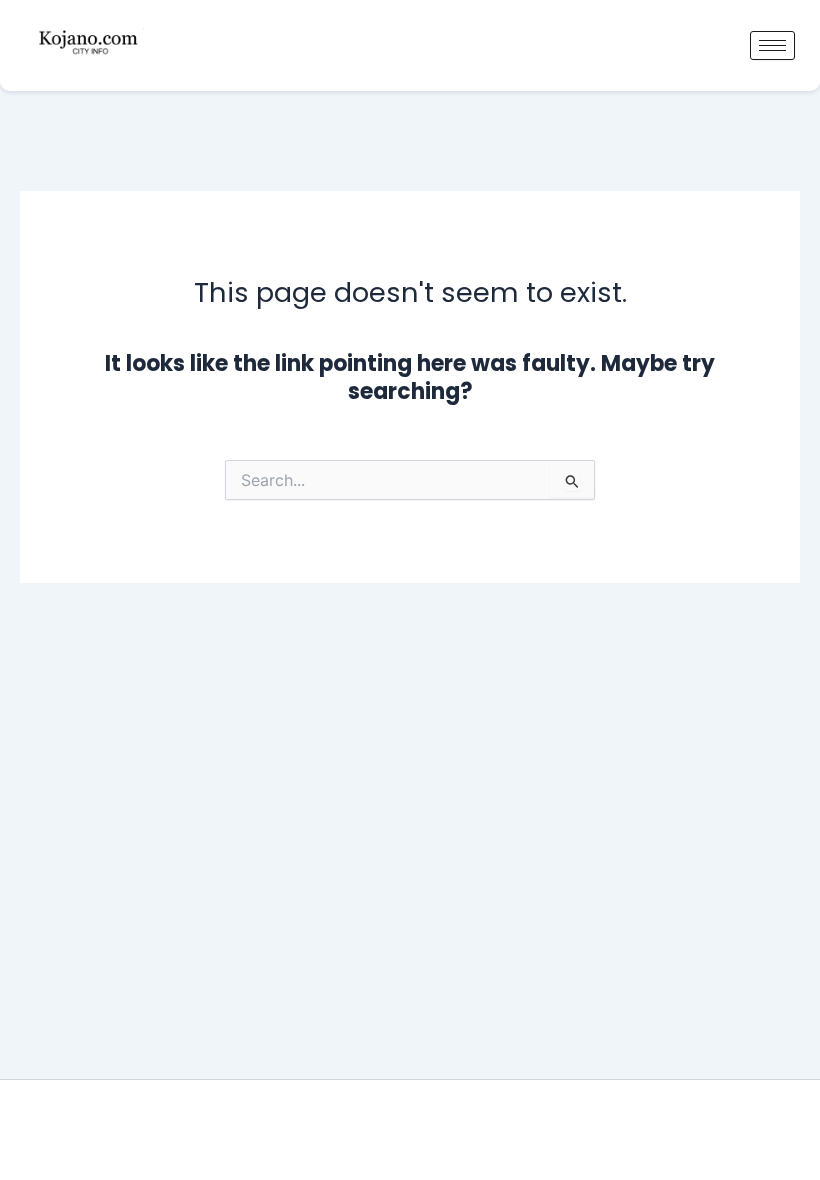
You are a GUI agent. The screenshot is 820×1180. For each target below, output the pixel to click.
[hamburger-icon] (772, 45)
